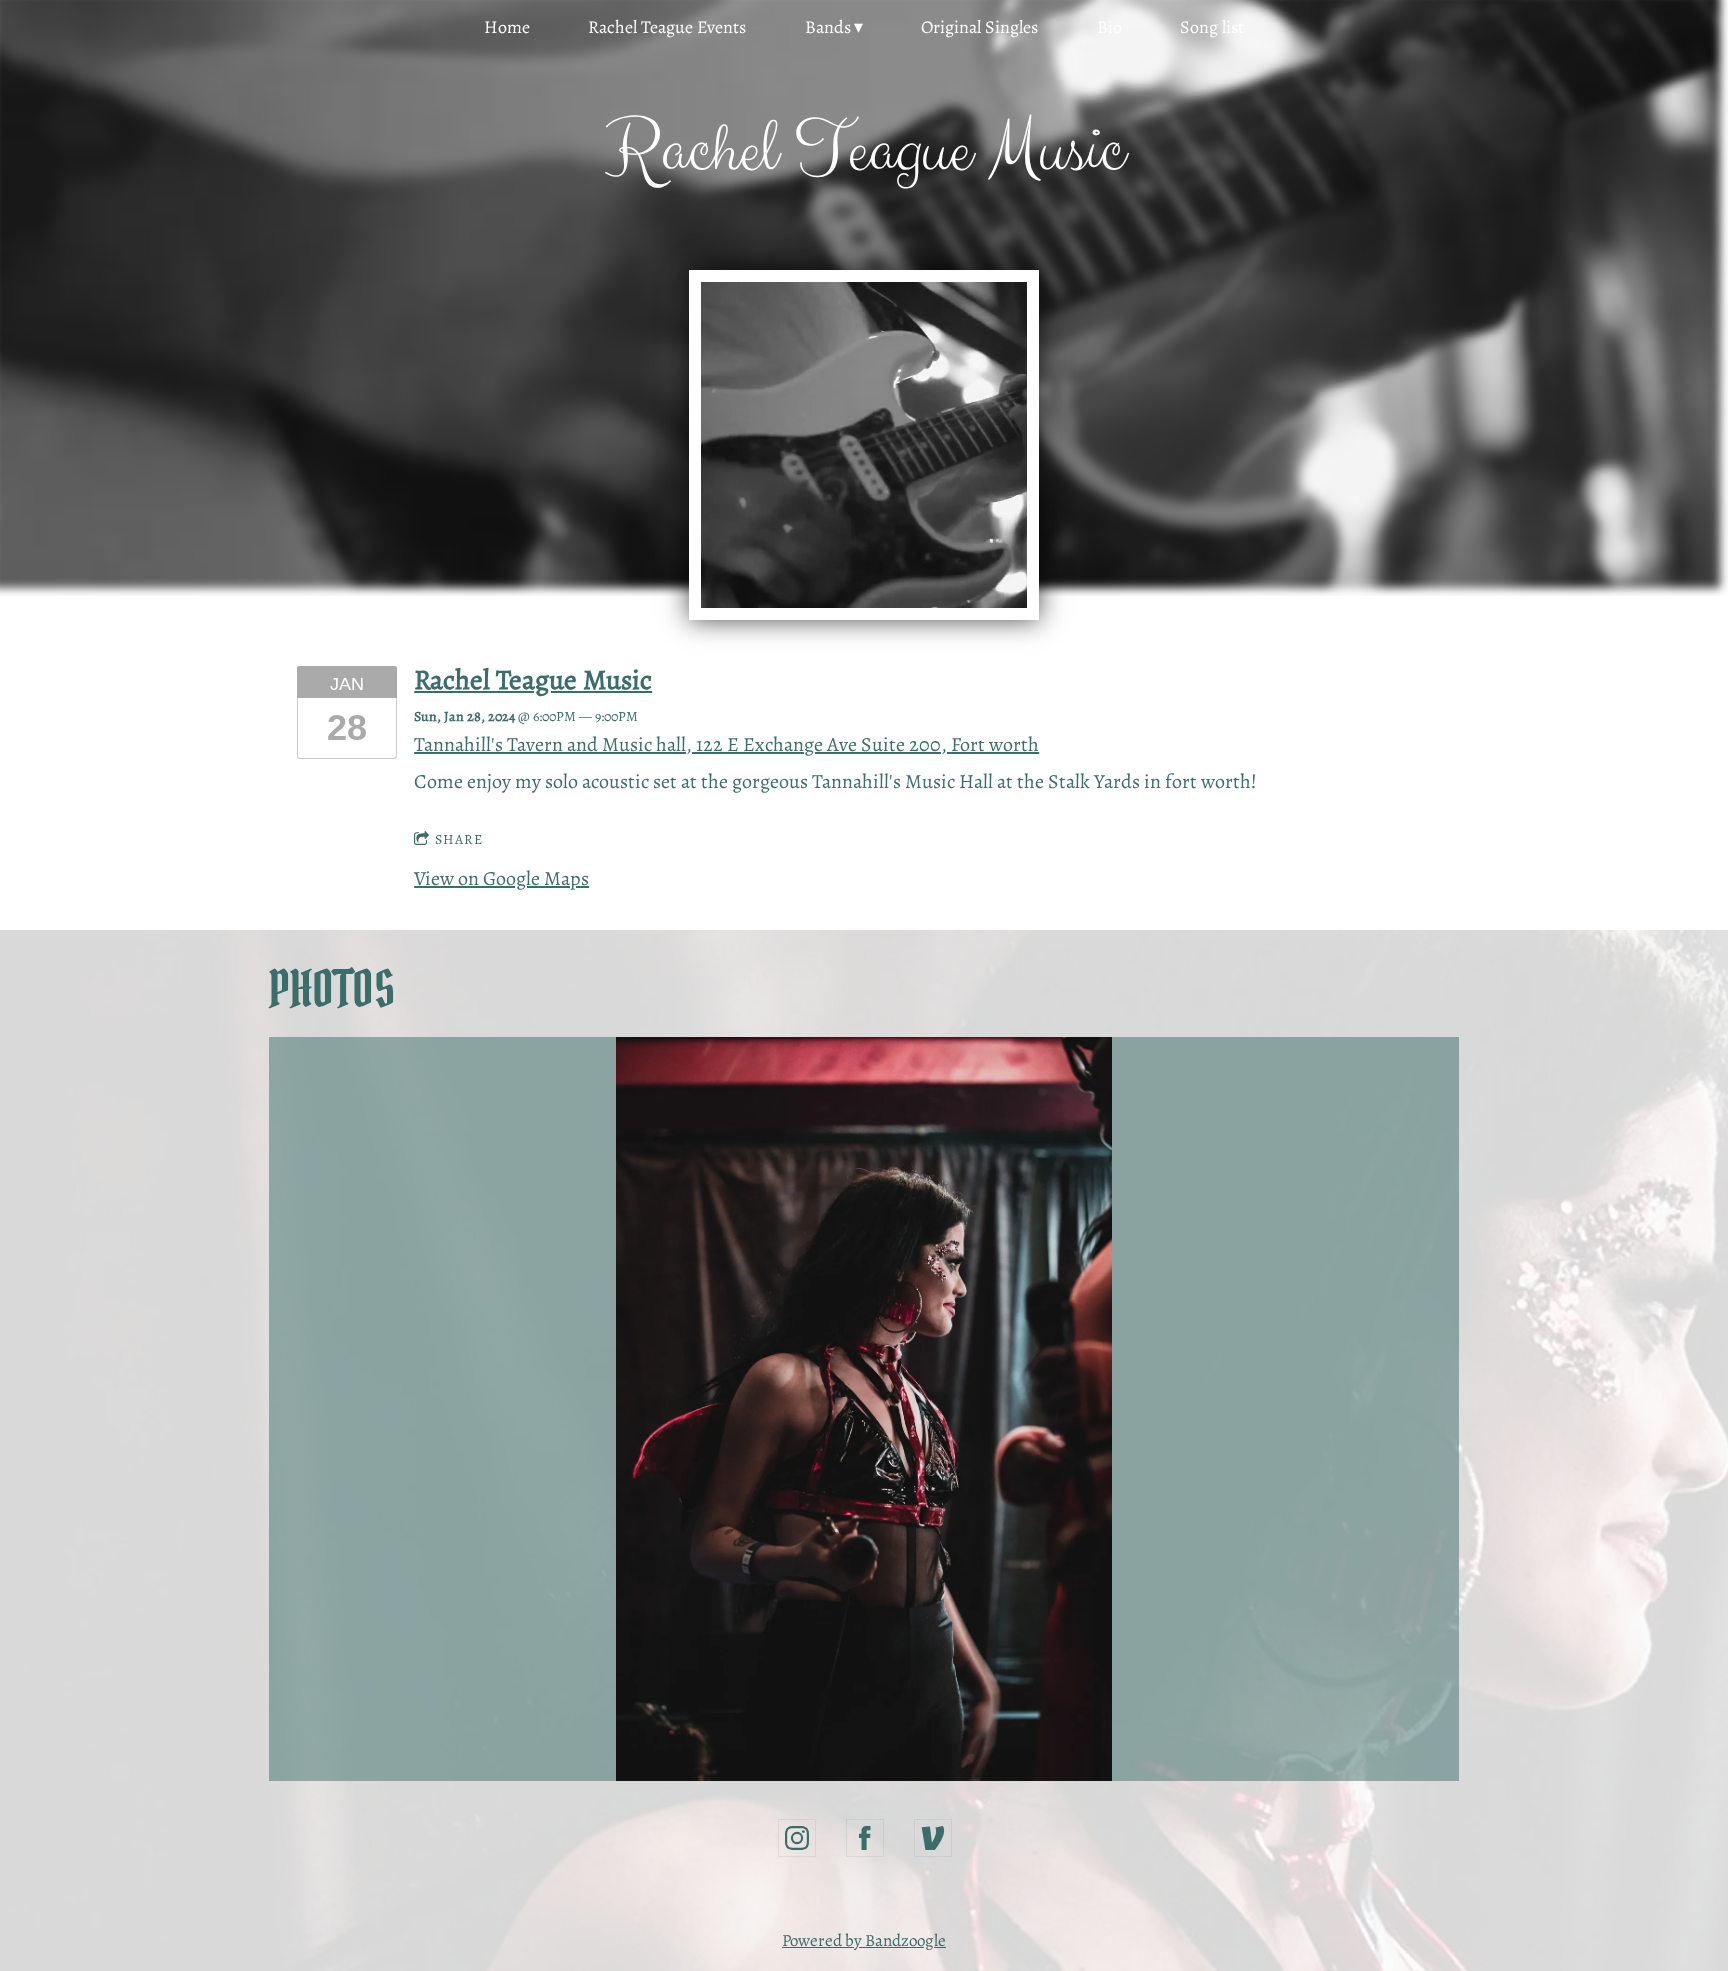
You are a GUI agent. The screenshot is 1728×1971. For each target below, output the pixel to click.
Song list (1212, 27)
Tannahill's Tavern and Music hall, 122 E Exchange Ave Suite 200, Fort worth (726, 744)
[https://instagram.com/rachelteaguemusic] (797, 1838)
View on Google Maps (501, 878)
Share (459, 839)
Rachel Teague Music (533, 679)
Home (507, 27)
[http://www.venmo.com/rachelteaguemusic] (933, 1838)
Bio (1109, 27)
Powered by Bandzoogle (864, 1940)
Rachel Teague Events (667, 27)
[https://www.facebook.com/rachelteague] (865, 1838)
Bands (828, 27)
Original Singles (979, 27)
